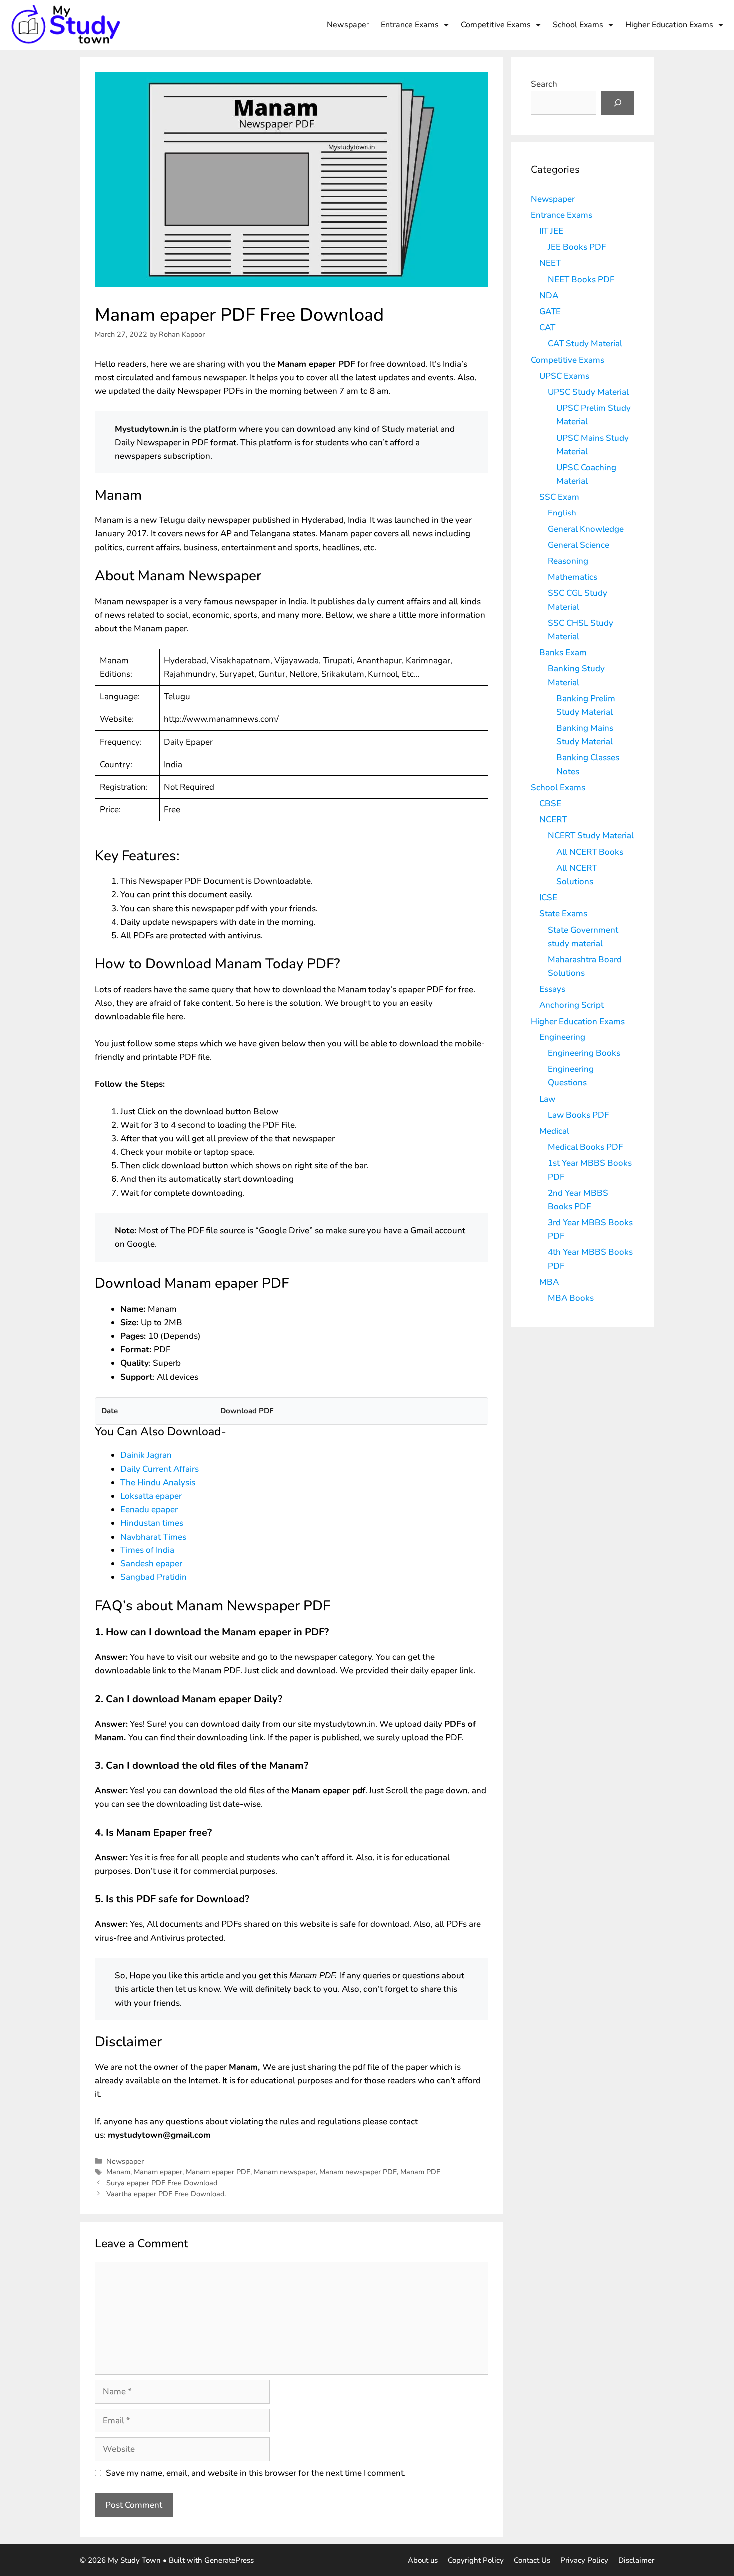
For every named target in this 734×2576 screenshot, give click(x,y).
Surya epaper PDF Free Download (162, 2183)
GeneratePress (229, 2560)
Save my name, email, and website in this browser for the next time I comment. (256, 2473)
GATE (550, 311)
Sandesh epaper (151, 1564)
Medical (554, 1131)
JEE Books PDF (577, 247)
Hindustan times (152, 1523)
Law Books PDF (578, 1115)
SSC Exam (559, 497)
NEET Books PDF (581, 279)
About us (423, 2560)
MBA (549, 1282)
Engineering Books (584, 1053)
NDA (549, 295)
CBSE (550, 803)
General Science (578, 545)
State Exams (563, 913)
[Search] (618, 103)
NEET (550, 263)
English (562, 513)
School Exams (578, 25)
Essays (552, 989)
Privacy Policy (584, 2560)
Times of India (147, 1550)
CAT (547, 327)
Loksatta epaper (151, 1496)
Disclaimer (636, 2560)
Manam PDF (420, 2172)
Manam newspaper (285, 2172)
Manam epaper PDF (218, 2172)
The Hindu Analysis (158, 1482)
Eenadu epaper (150, 1509)
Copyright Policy (476, 2560)
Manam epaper (158, 2172)
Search (544, 84)
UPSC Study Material (588, 392)
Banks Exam (563, 653)
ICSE (548, 897)
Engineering (562, 1037)
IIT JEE (551, 231)
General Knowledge (586, 529)
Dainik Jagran (146, 1455)
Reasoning (568, 561)
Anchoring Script (571, 1005)
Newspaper (348, 25)
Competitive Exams (496, 25)
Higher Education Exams (669, 25)
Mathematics (572, 577)
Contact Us (532, 2560)
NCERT (553, 819)
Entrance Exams (410, 25)
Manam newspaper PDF (358, 2172)
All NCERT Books (590, 852)
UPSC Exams (564, 376)
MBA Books (571, 1298)
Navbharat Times (154, 1537)
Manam (118, 2172)
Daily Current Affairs (160, 1469)
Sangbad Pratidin (154, 1577)
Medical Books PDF (585, 1147)
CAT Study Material (585, 343)
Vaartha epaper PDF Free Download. (166, 2194)
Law (547, 1099)
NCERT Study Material (591, 835)
